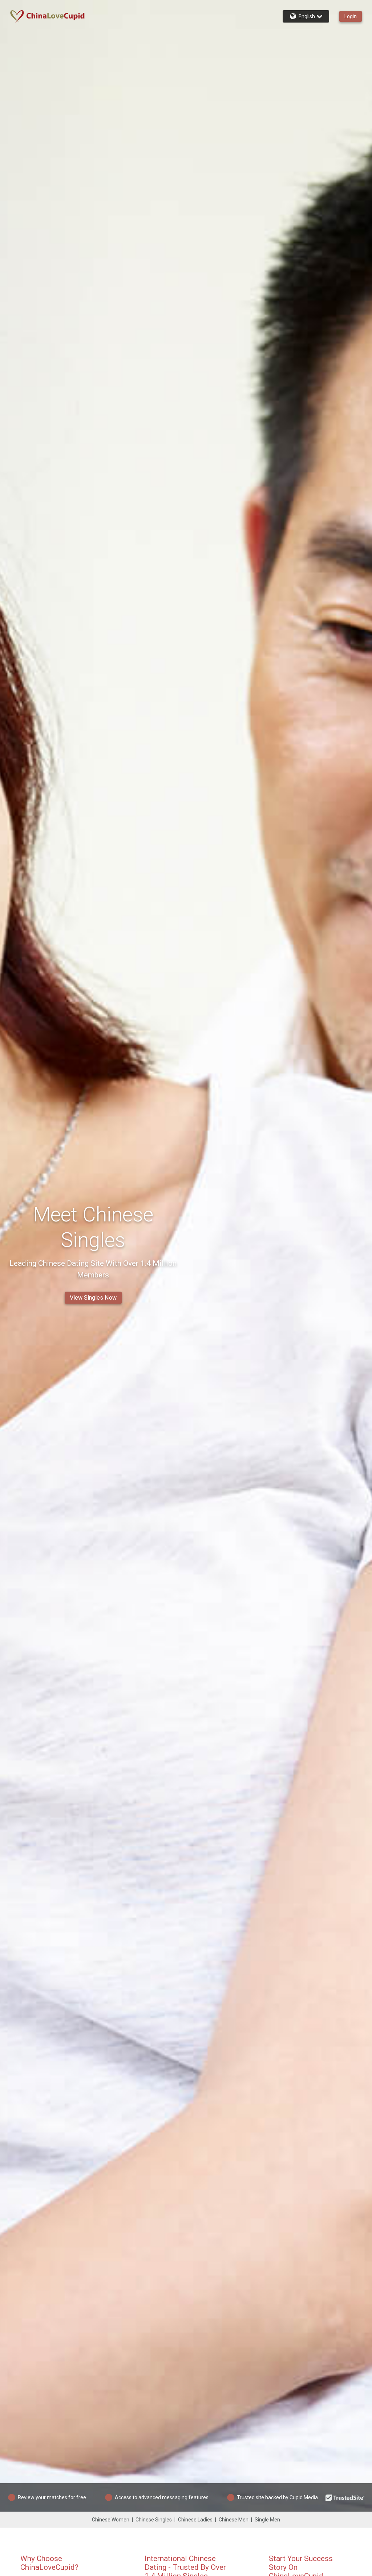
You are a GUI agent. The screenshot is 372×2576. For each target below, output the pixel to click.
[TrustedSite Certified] (345, 2497)
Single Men (267, 2520)
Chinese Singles (154, 2520)
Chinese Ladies (195, 2520)
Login (351, 16)
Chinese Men (234, 2520)
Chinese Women (111, 2520)
